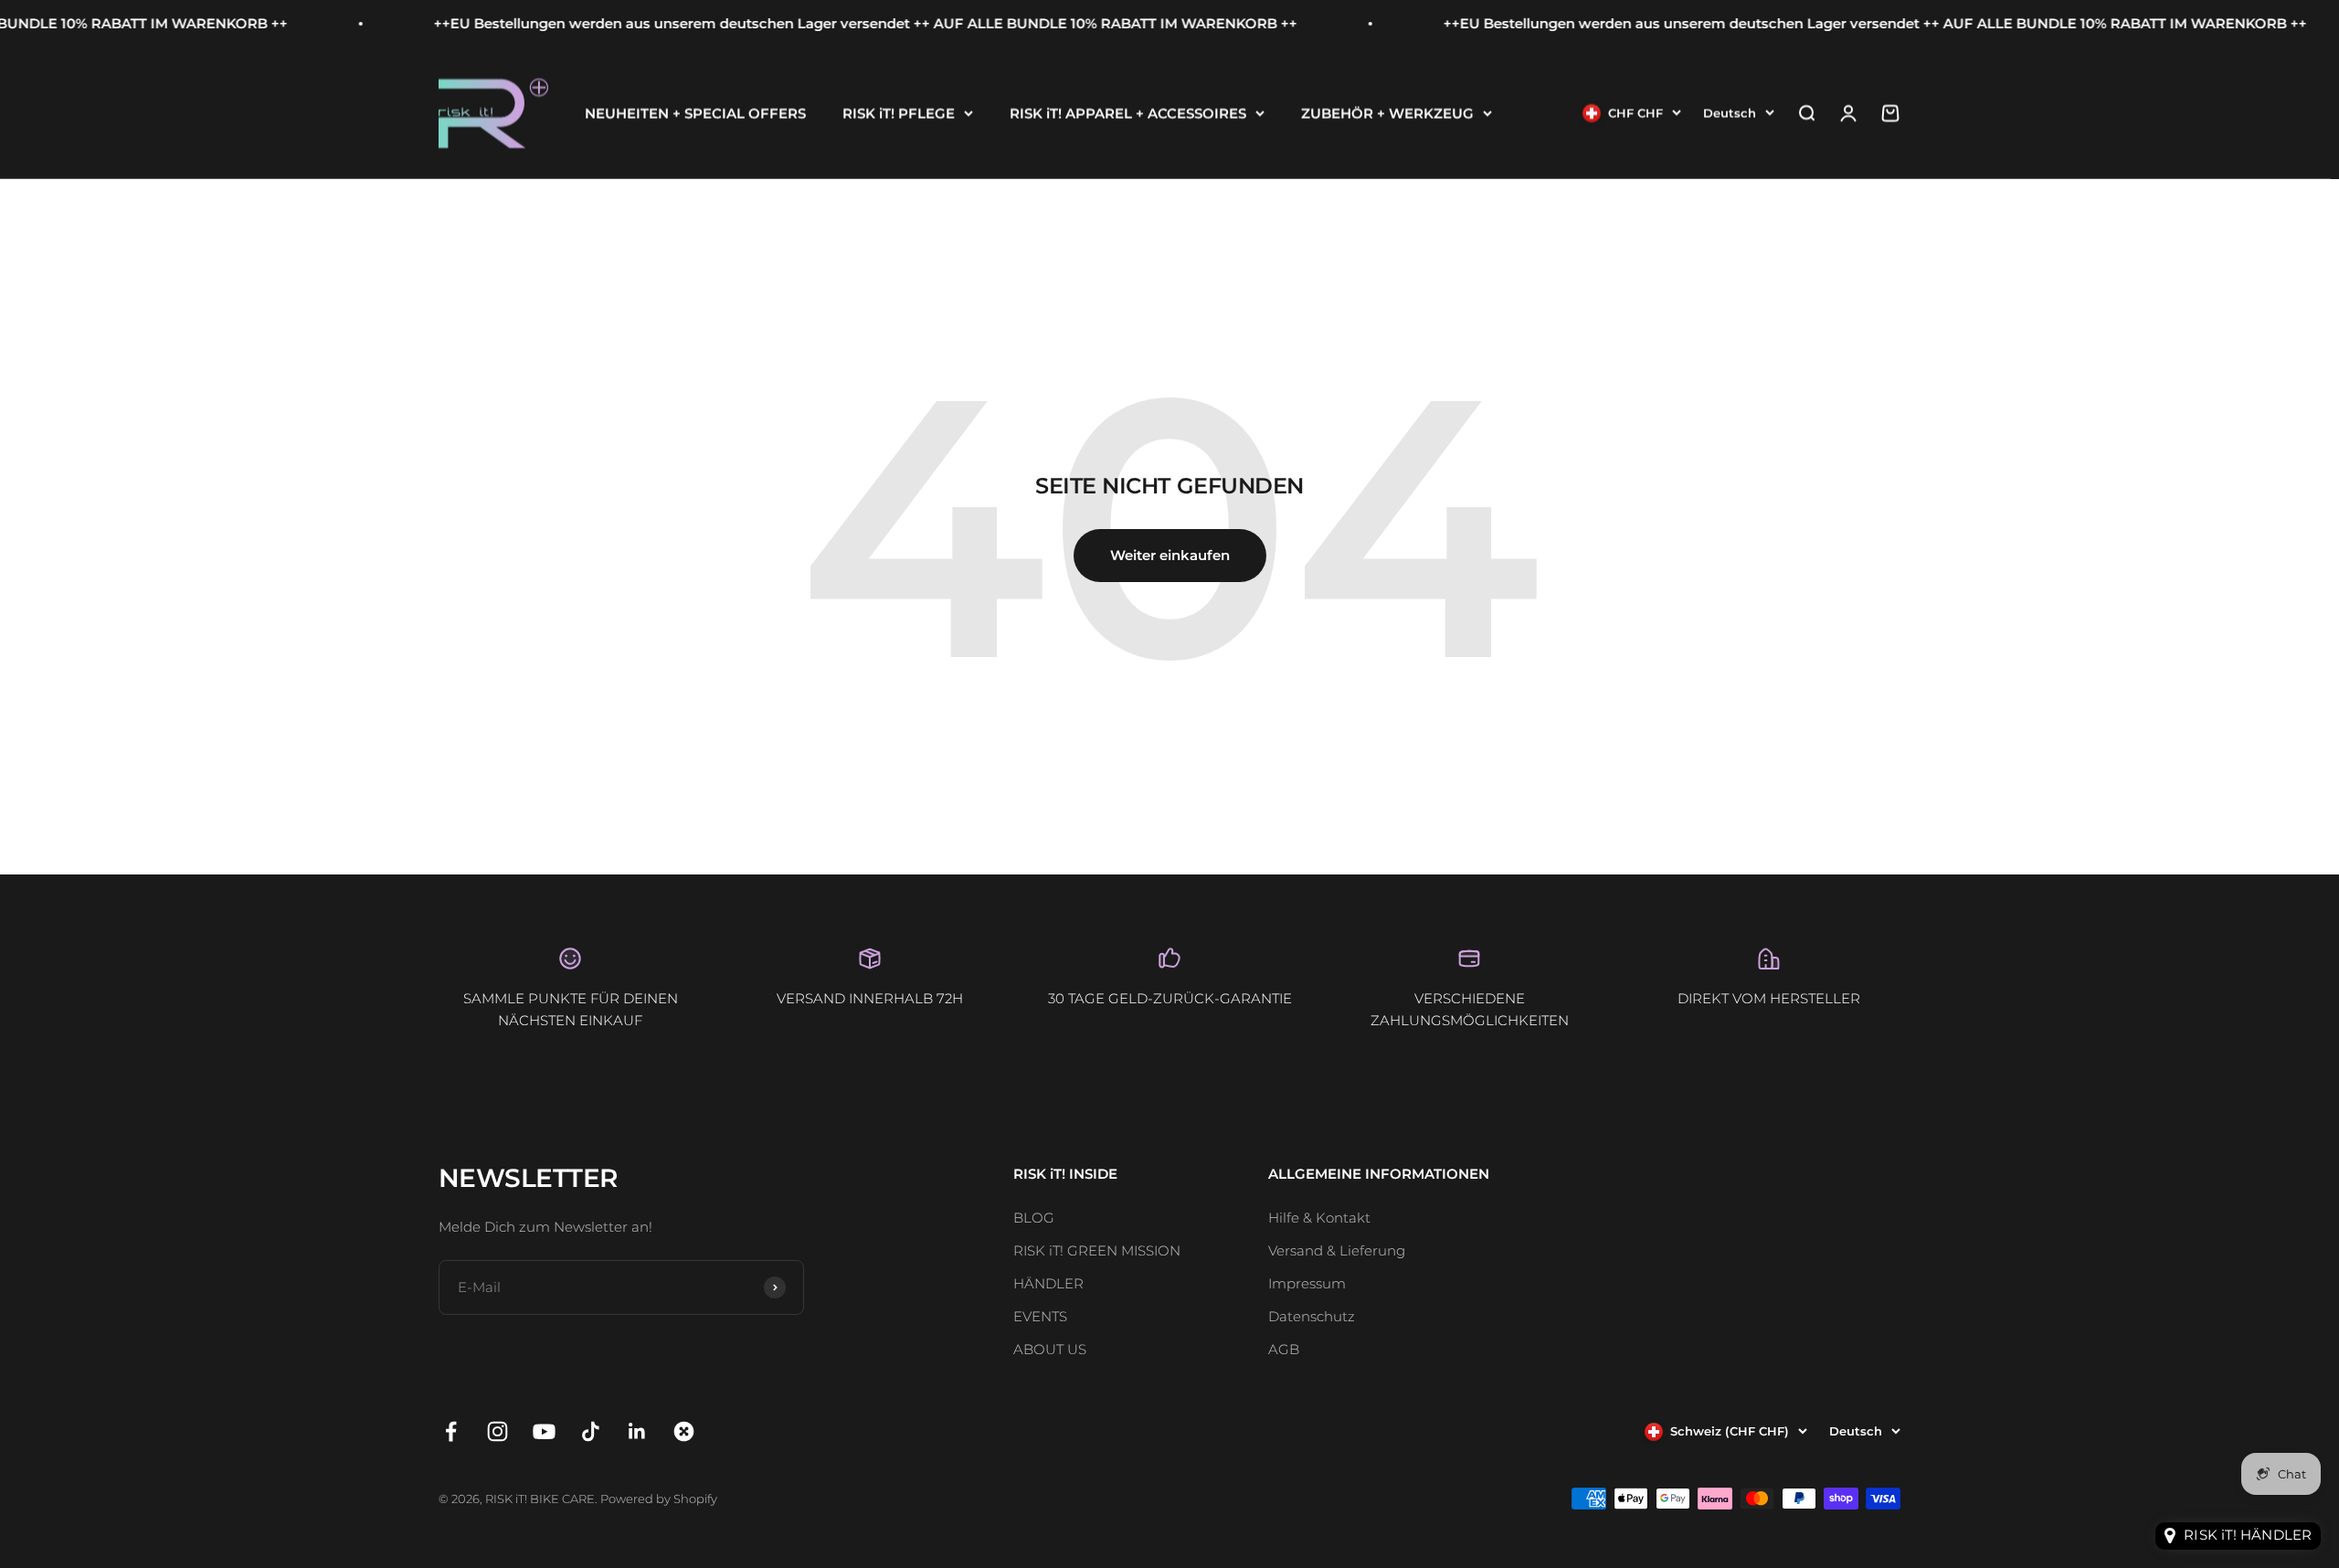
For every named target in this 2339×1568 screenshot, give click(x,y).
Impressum (1307, 1283)
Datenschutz (1312, 1316)
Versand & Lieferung (1337, 1250)
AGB (1284, 1349)
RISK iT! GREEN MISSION (1097, 1250)
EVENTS (1040, 1316)
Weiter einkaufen (1170, 555)
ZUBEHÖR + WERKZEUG (1387, 113)
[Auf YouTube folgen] (544, 1431)
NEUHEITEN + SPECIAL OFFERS (695, 113)
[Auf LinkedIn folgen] (637, 1431)
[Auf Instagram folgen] (497, 1431)
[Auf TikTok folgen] (591, 1431)
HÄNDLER (1048, 1283)
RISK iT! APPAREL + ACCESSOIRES (1128, 113)
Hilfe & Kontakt (1319, 1218)
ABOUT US (1050, 1349)
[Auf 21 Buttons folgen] (684, 1431)
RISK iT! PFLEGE (899, 113)
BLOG (1034, 1218)
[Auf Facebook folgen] (451, 1431)
